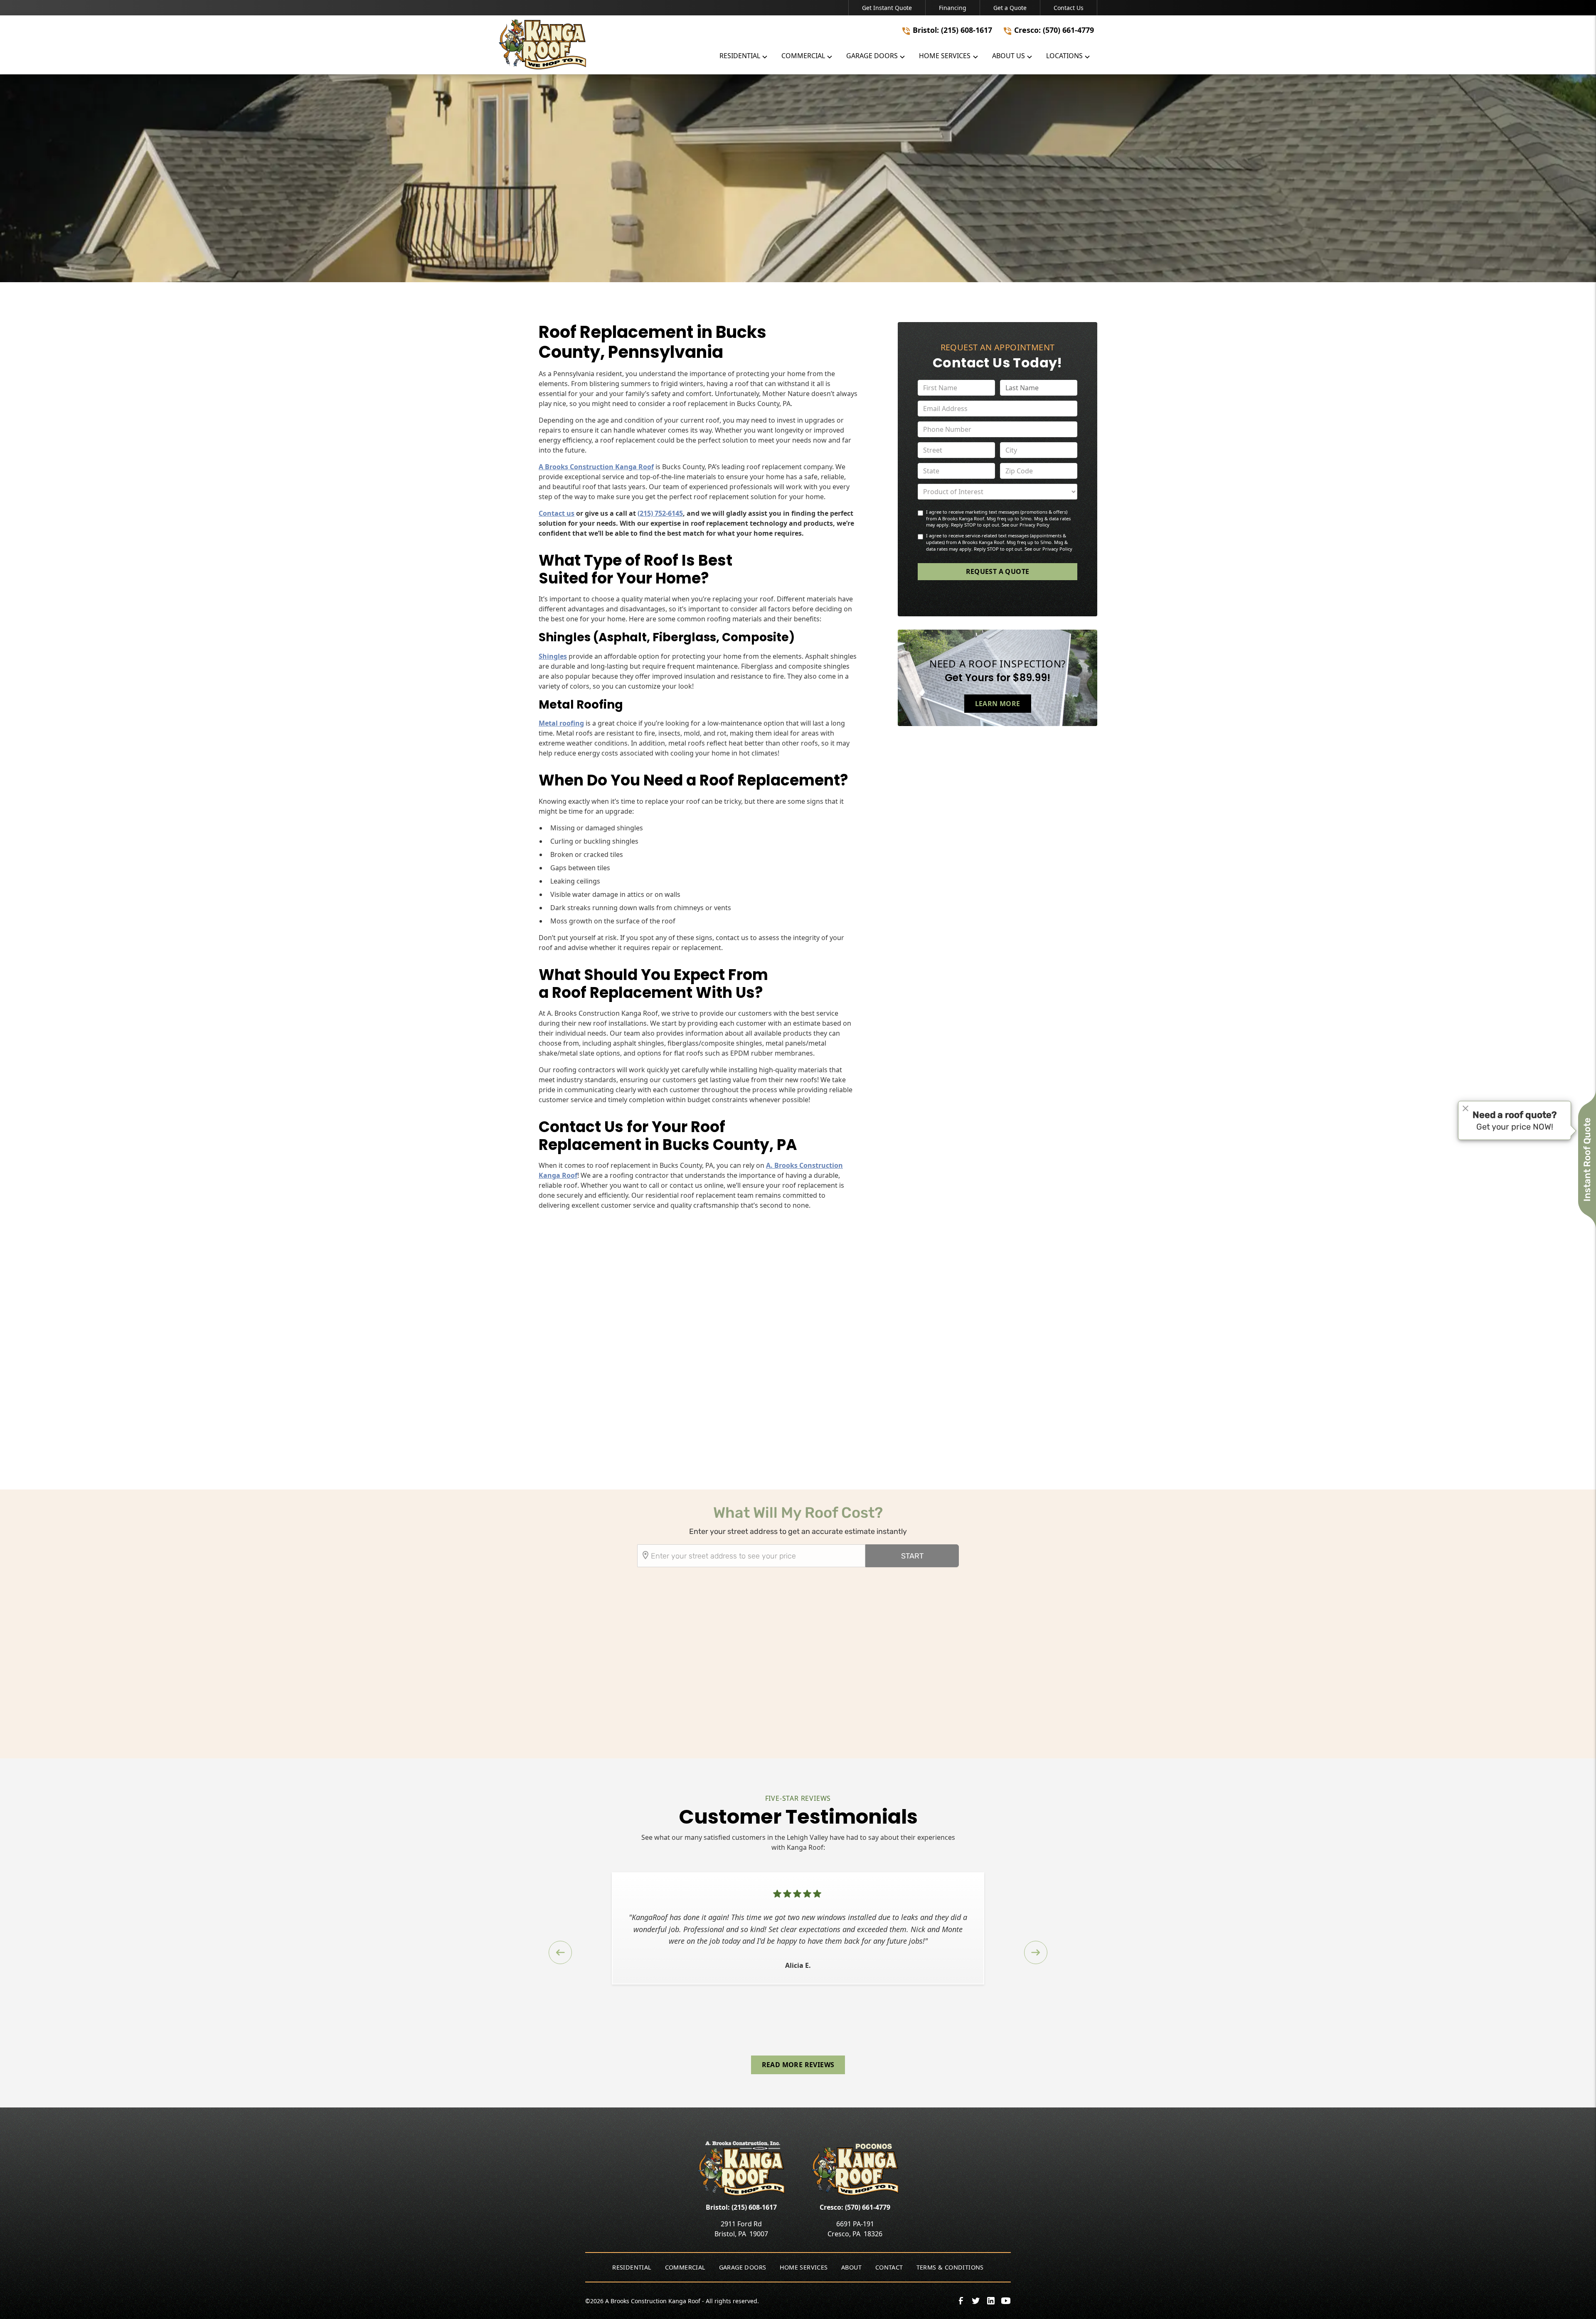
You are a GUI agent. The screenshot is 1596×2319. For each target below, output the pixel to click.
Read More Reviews (798, 2065)
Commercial (685, 2267)
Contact (889, 2267)
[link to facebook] (961, 2301)
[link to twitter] (976, 2301)
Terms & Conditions (950, 2267)
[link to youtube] (1006, 2301)
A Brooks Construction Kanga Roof (596, 467)
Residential (632, 2267)
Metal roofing (561, 723)
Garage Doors (743, 2267)
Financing (953, 8)
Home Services (804, 2267)
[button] (744, 58)
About (852, 2267)
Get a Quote (1010, 8)
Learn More (998, 703)
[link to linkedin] (991, 2301)
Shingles (553, 656)
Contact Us (1069, 8)
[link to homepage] (597, 44)
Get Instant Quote (887, 8)
